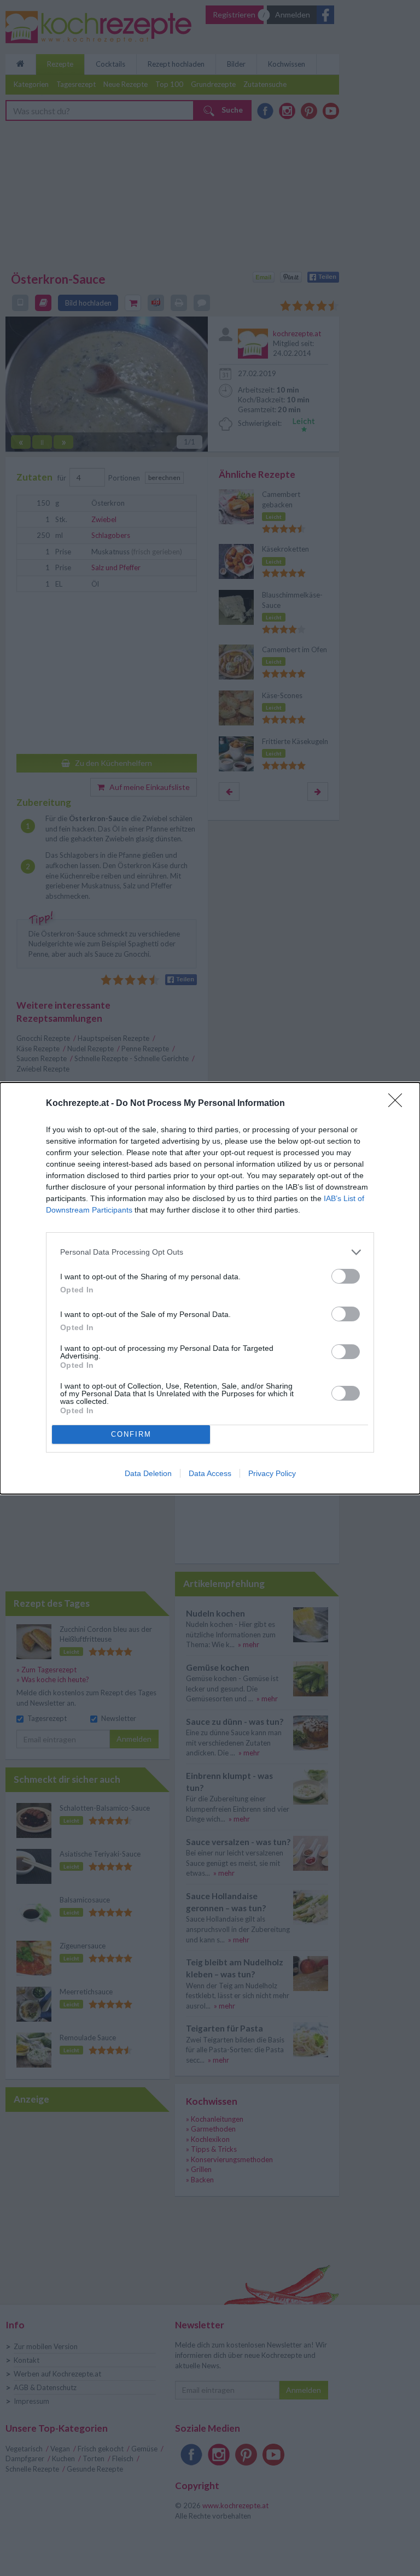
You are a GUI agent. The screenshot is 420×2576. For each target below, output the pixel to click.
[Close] (399, 1104)
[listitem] (210, 1252)
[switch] (346, 1276)
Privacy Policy (272, 1473)
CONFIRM (131, 1434)
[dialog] (210, 1288)
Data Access (210, 1473)
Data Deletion (148, 1473)
